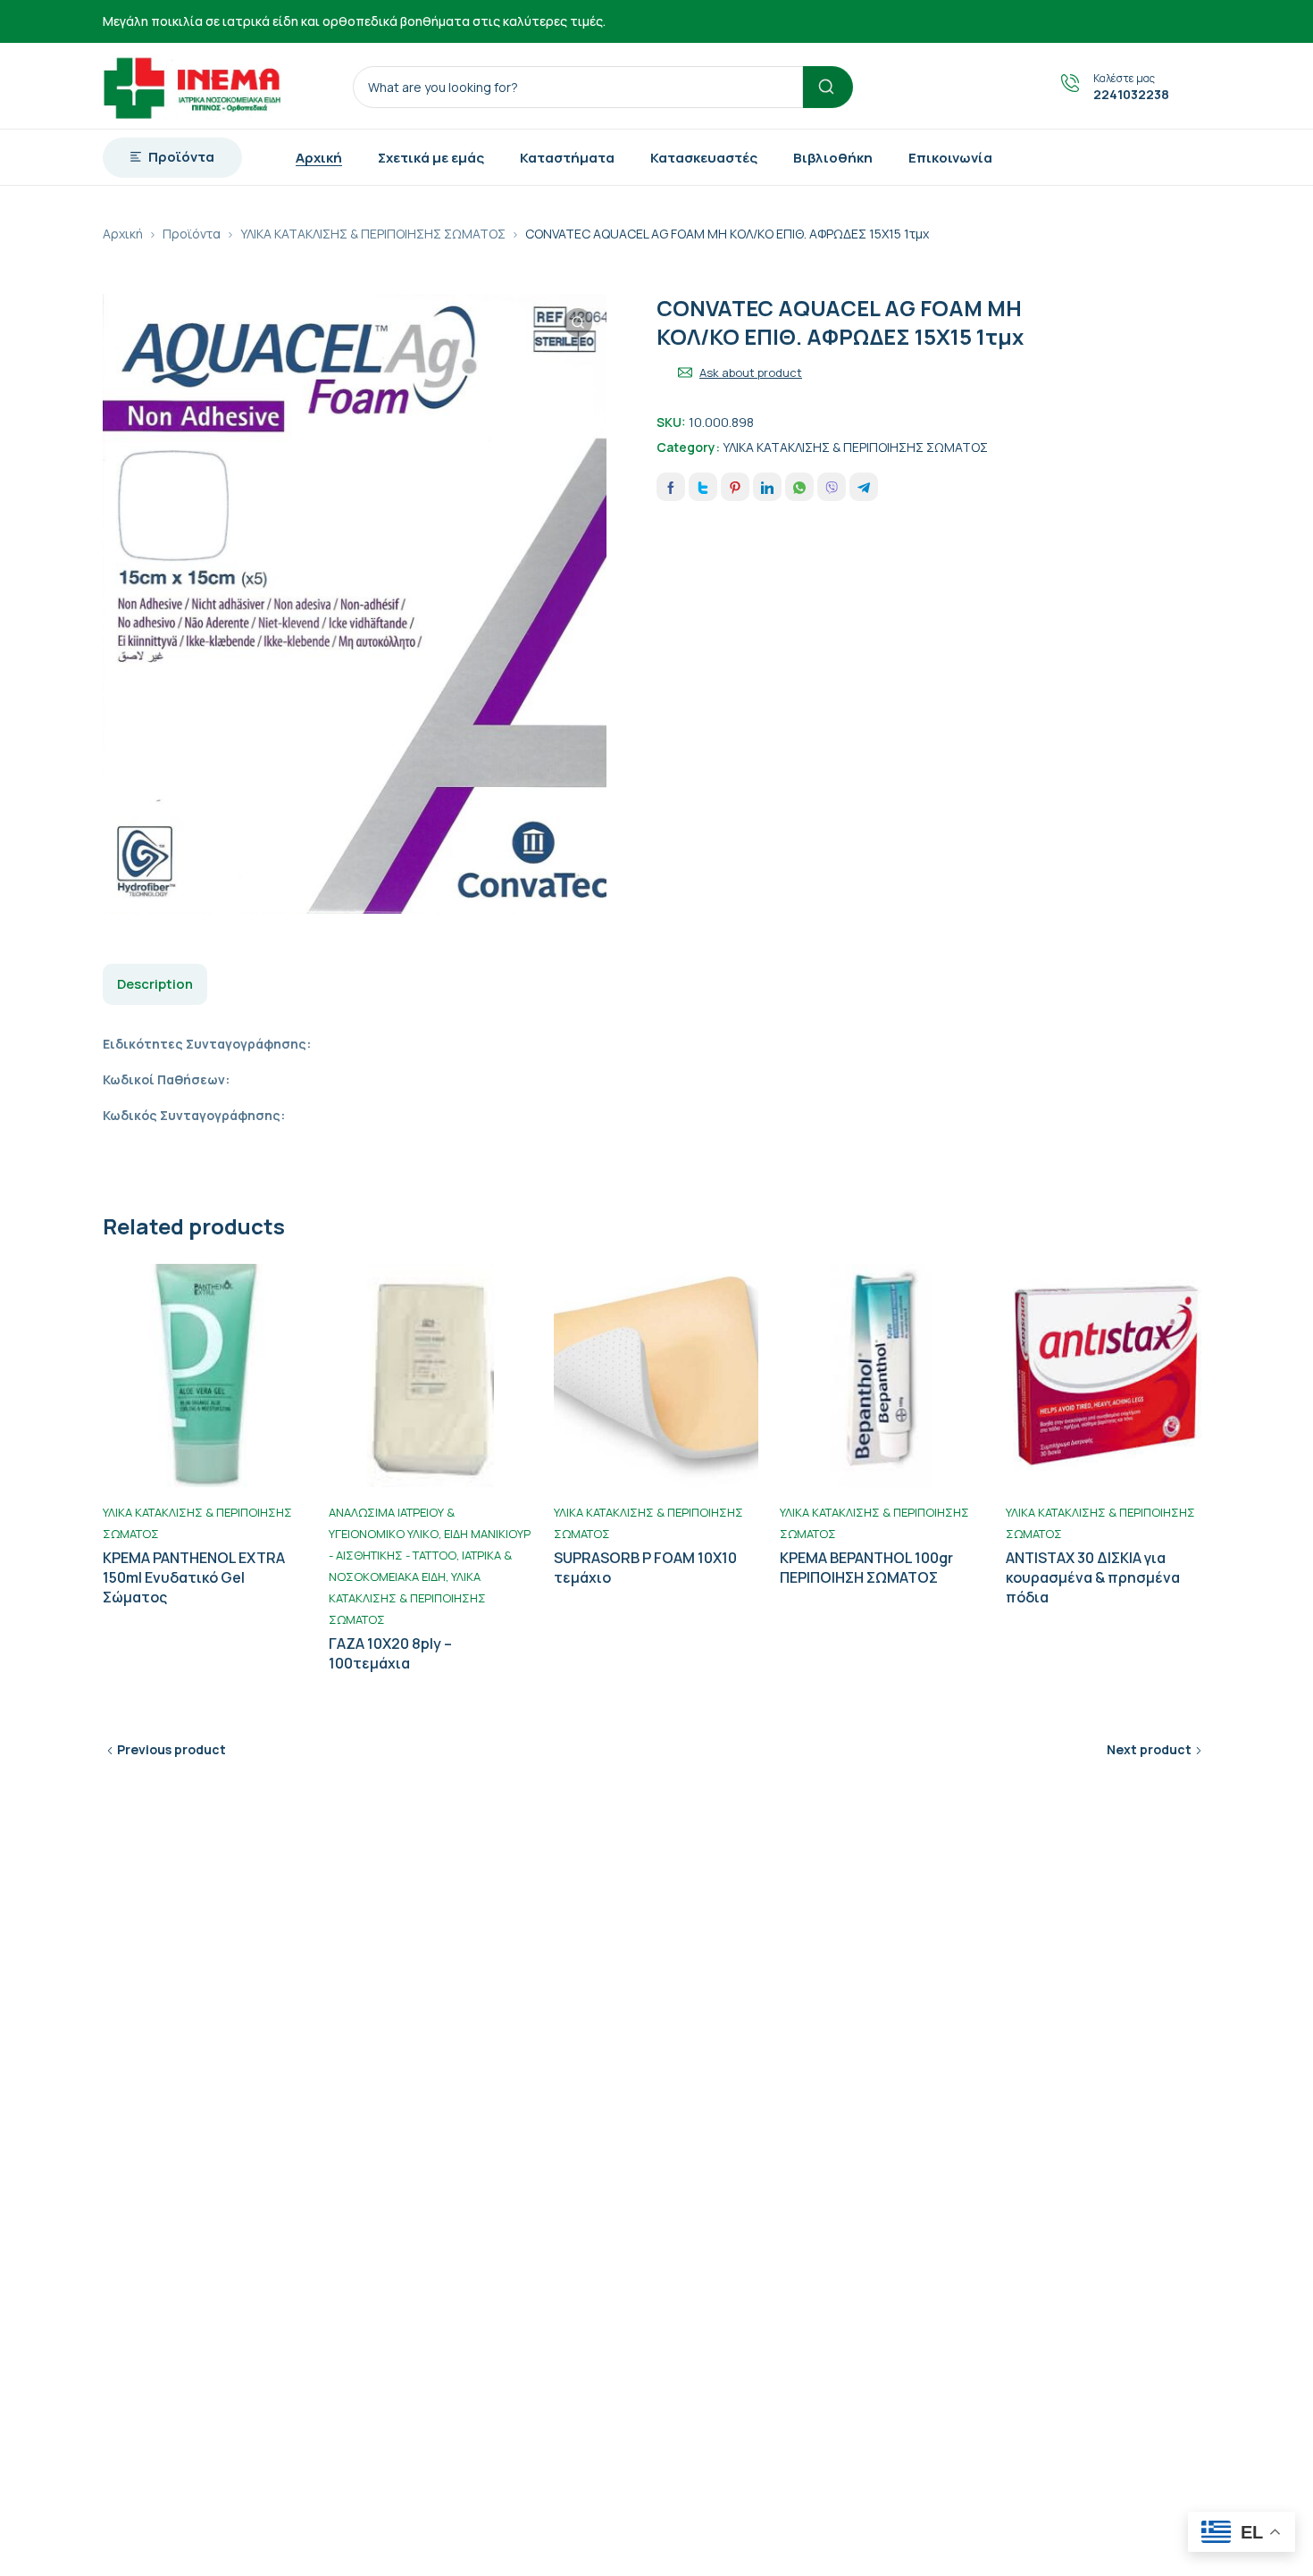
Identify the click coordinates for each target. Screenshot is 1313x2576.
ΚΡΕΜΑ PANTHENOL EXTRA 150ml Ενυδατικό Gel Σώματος (194, 1577)
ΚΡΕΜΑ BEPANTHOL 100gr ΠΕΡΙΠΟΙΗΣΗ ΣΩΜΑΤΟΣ (866, 1568)
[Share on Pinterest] (735, 487)
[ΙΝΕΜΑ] (192, 86)
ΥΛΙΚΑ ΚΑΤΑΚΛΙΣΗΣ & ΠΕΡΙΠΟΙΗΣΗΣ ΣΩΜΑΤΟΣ (373, 234)
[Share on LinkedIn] (767, 487)
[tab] (155, 984)
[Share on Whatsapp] (799, 487)
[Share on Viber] (832, 487)
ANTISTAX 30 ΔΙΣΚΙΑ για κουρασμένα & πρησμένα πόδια (1093, 1577)
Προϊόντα (192, 234)
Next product (1149, 1749)
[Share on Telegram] (864, 487)
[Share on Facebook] (671, 487)
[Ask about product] (685, 372)
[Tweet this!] (703, 487)
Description (155, 984)
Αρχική (123, 234)
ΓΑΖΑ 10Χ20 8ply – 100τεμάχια (390, 1653)
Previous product (171, 1749)
